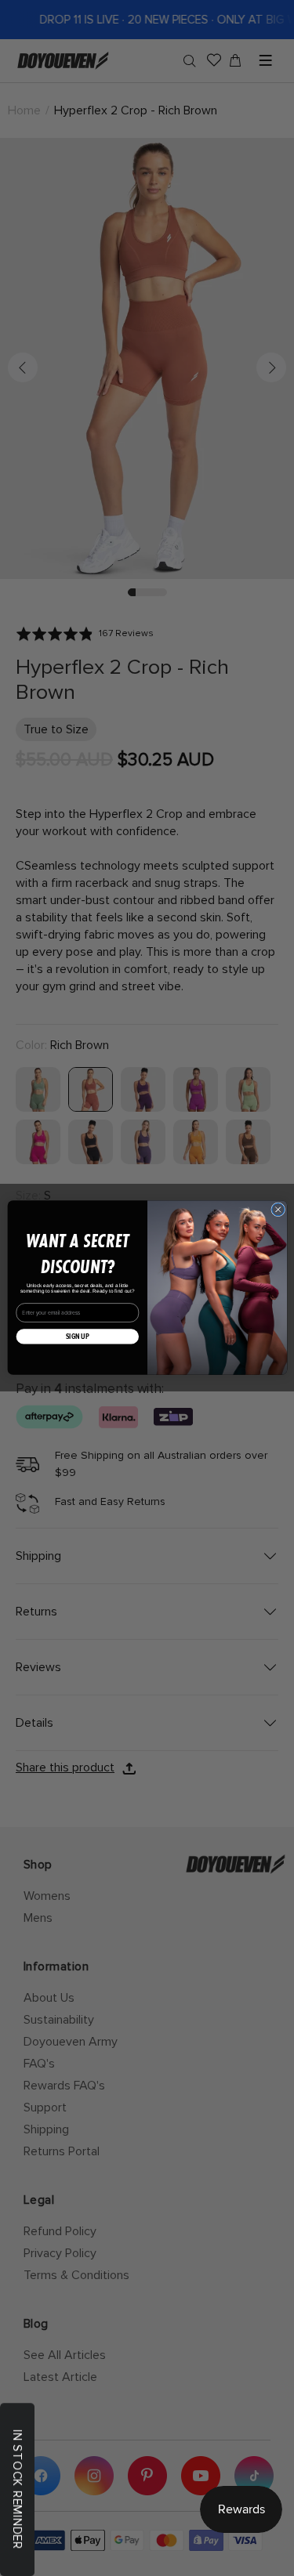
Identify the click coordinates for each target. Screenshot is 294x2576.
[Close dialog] (278, 1210)
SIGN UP (77, 1337)
